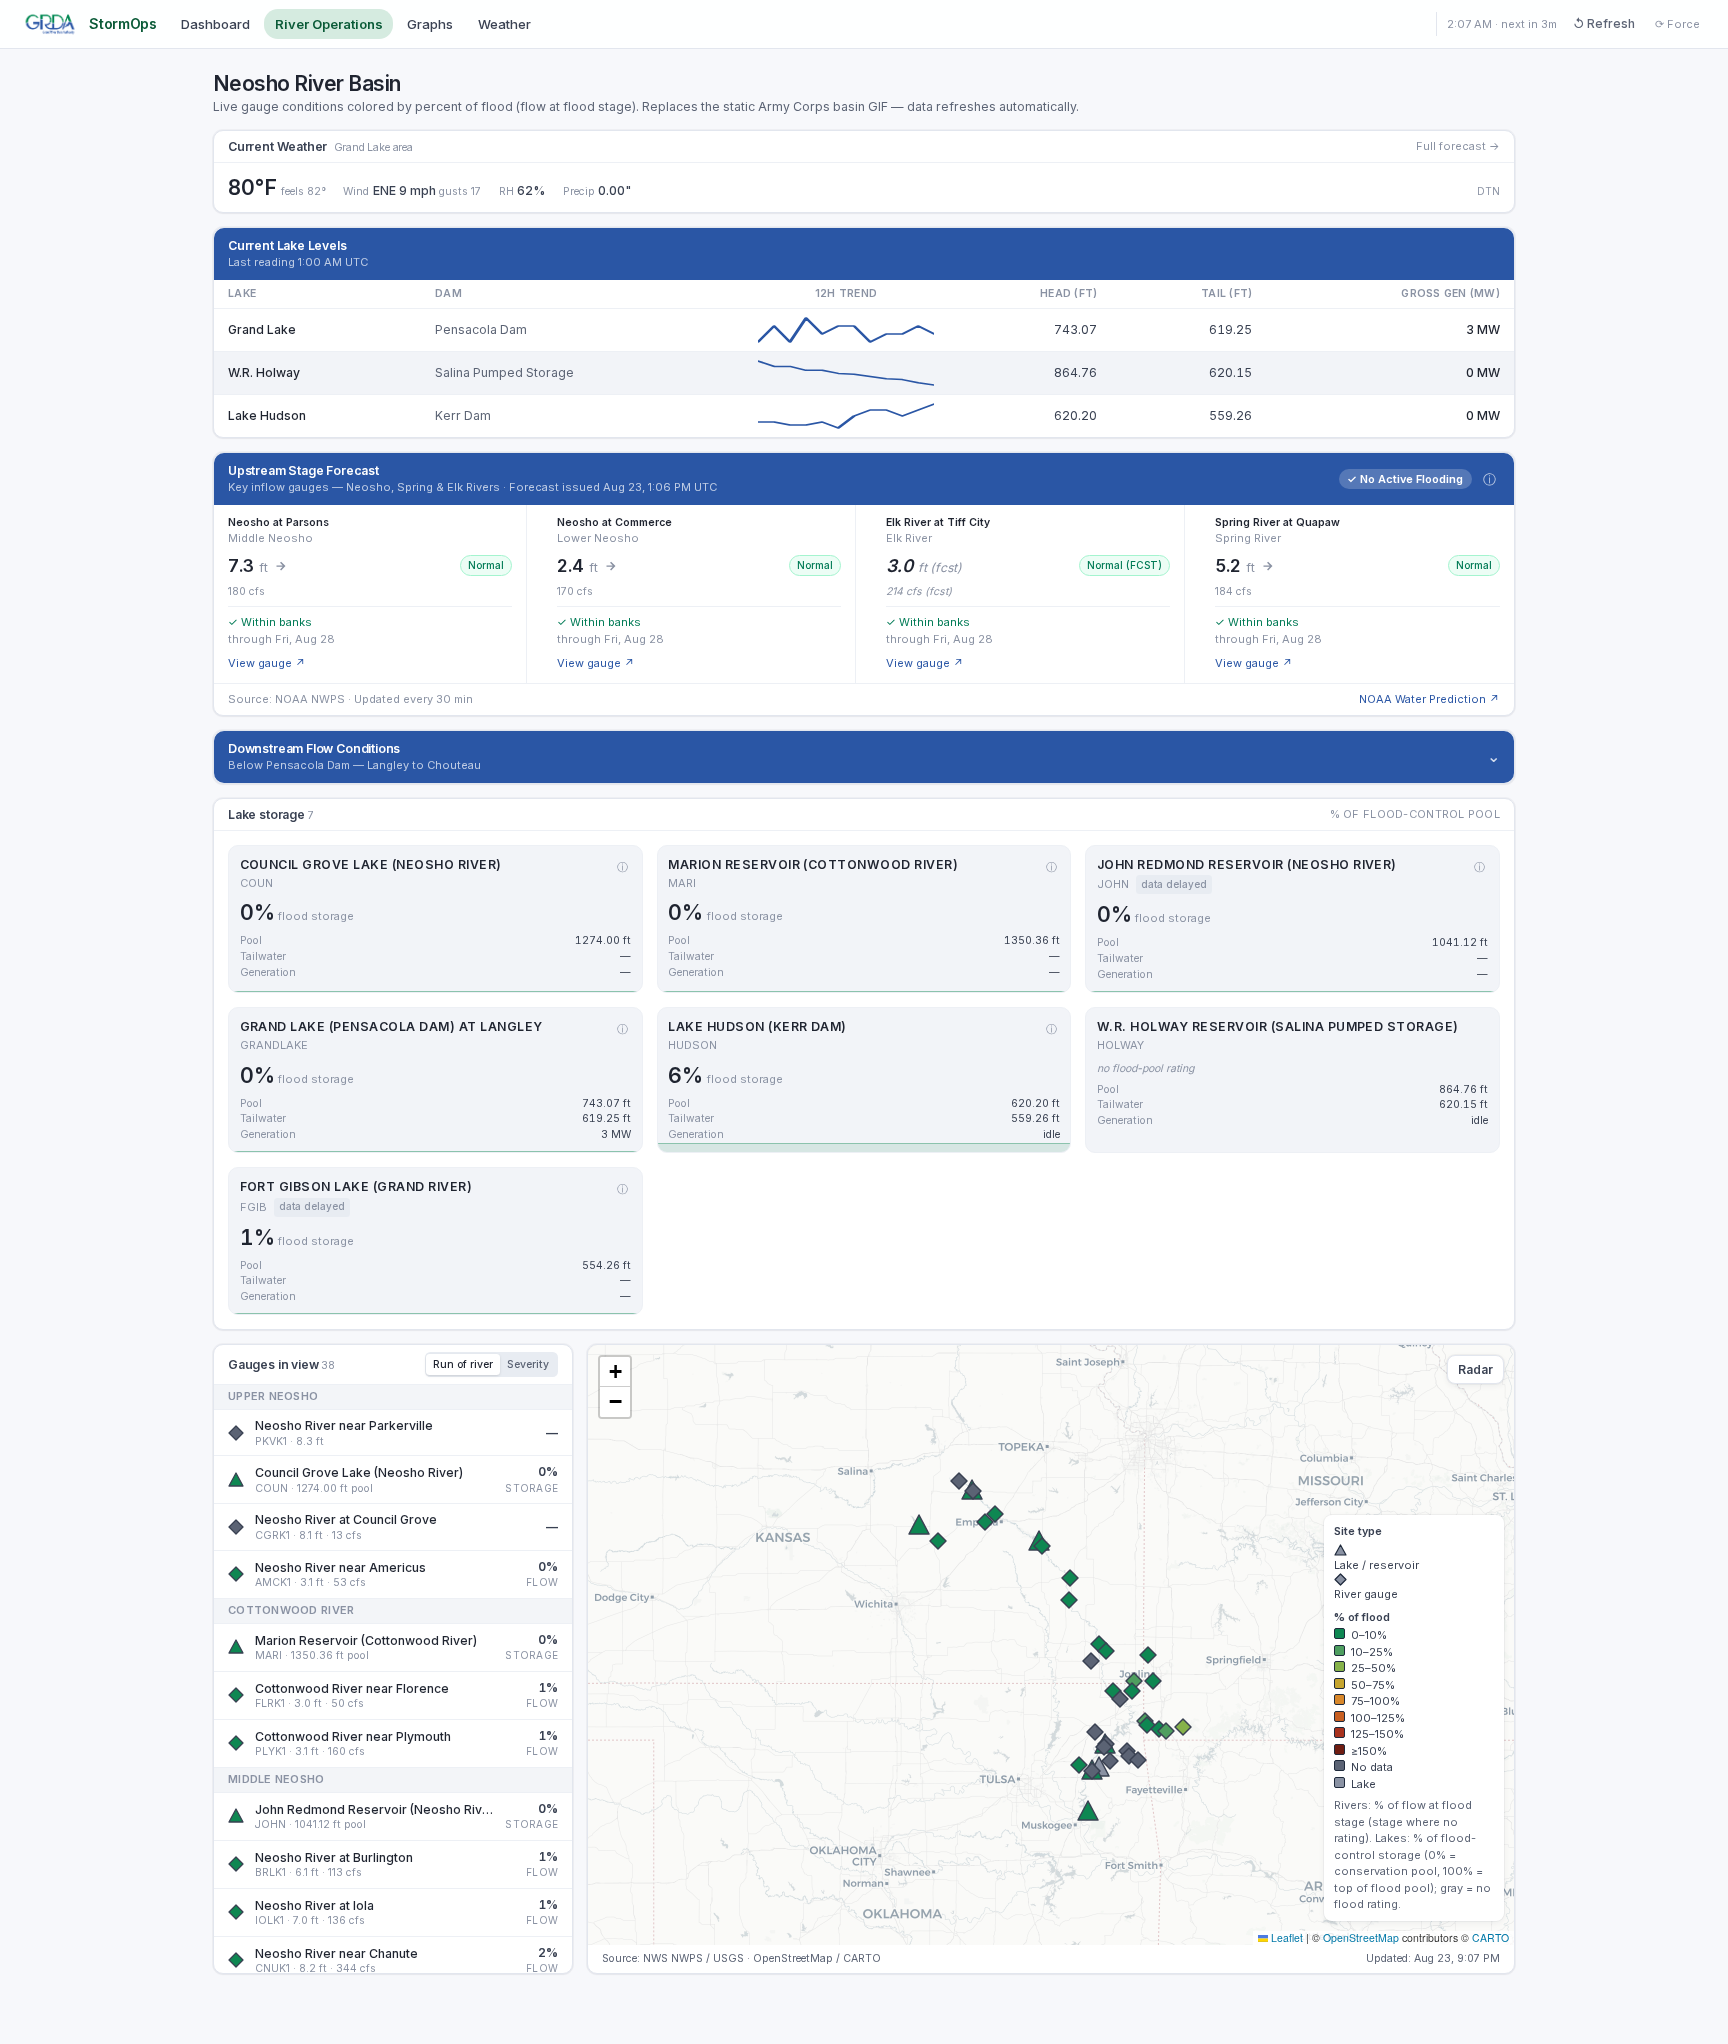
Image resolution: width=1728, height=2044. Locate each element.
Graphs (430, 24)
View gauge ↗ (267, 663)
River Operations (329, 24)
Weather (504, 24)
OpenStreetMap (1361, 1937)
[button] (959, 1481)
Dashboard (215, 24)
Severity (528, 1364)
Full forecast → (1458, 146)
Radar (1475, 1369)
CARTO (1490, 1937)
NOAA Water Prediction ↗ (1429, 699)
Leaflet (1285, 1937)
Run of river (463, 1364)
